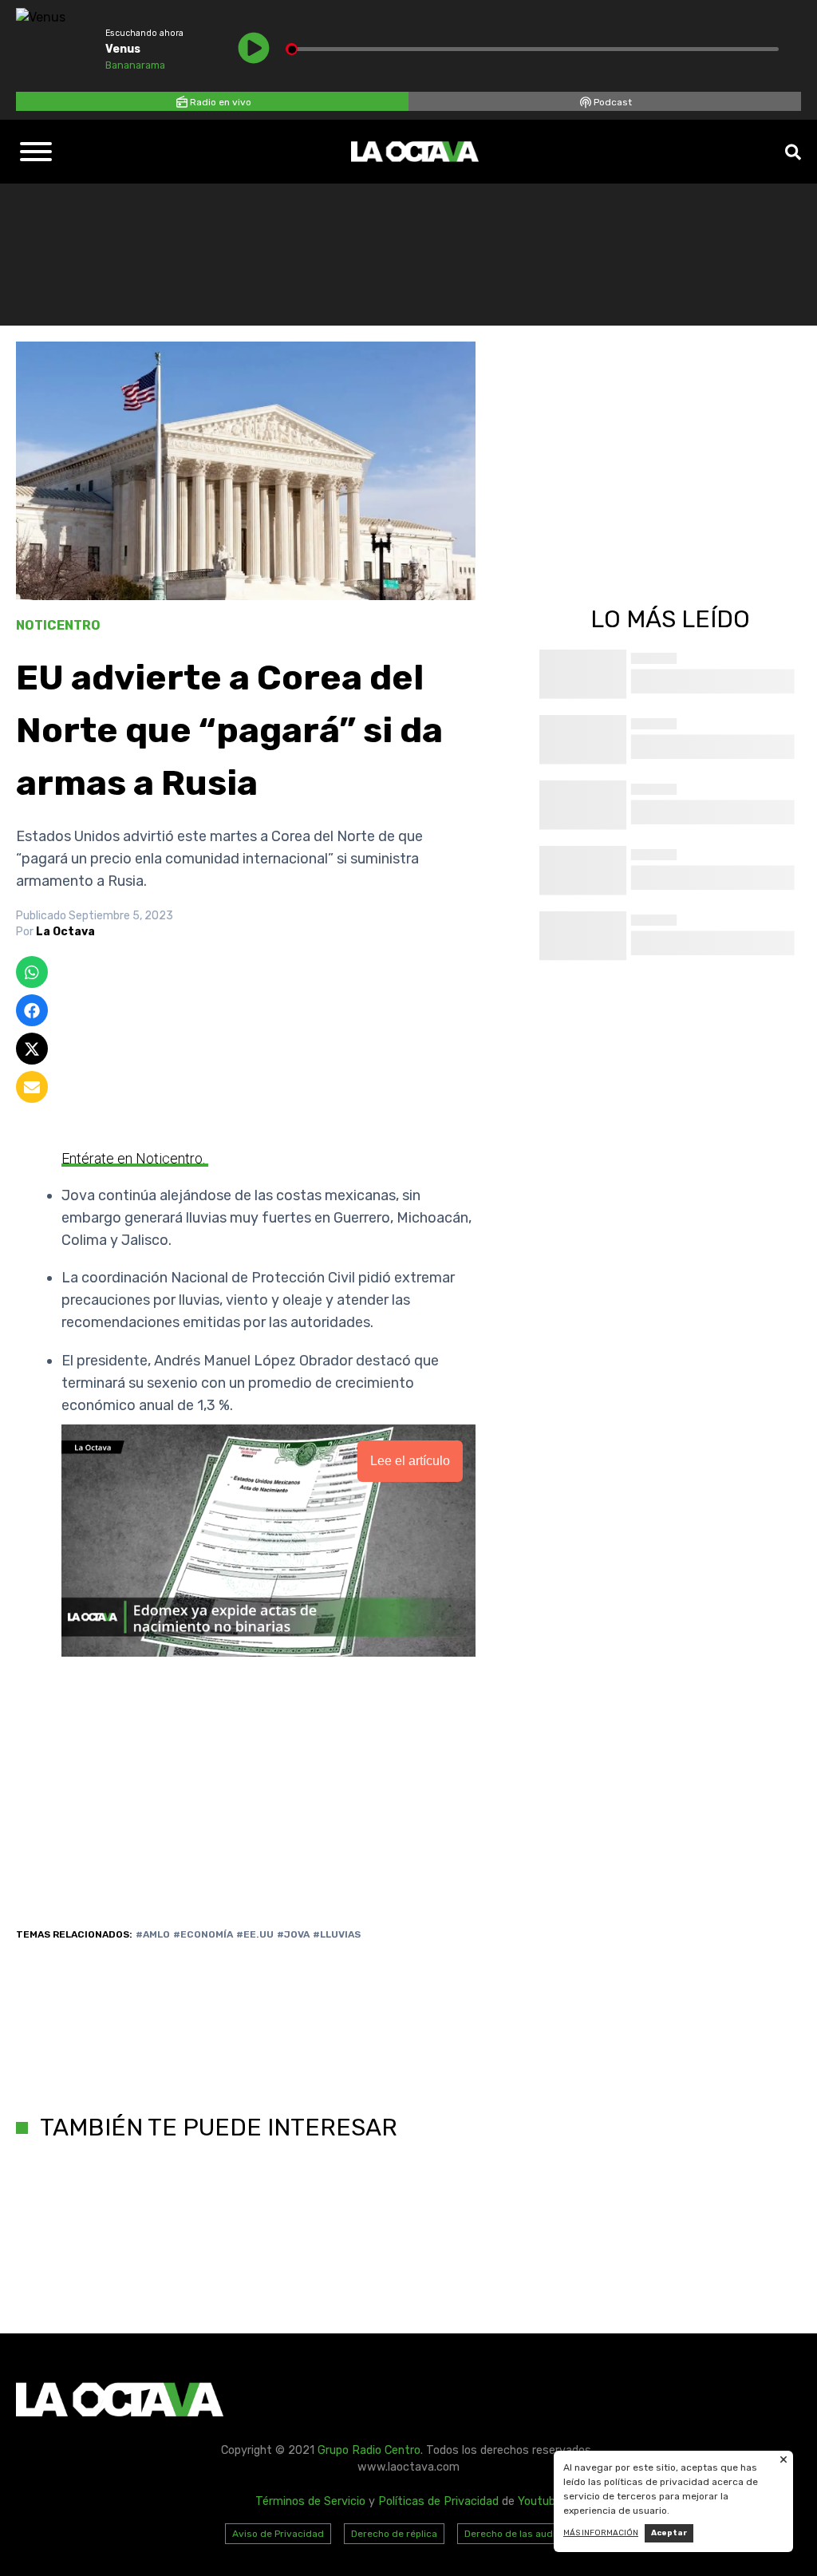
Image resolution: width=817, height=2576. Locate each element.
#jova (293, 1934)
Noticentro (58, 625)
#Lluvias (337, 1934)
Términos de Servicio (310, 2501)
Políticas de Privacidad (438, 2501)
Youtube (540, 2501)
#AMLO (153, 1934)
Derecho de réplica (394, 2534)
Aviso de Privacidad (278, 2534)
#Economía (203, 1934)
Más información (601, 2533)
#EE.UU (255, 1934)
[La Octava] (415, 152)
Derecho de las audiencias (525, 2534)
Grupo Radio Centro (369, 2450)
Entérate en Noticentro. (135, 1158)
